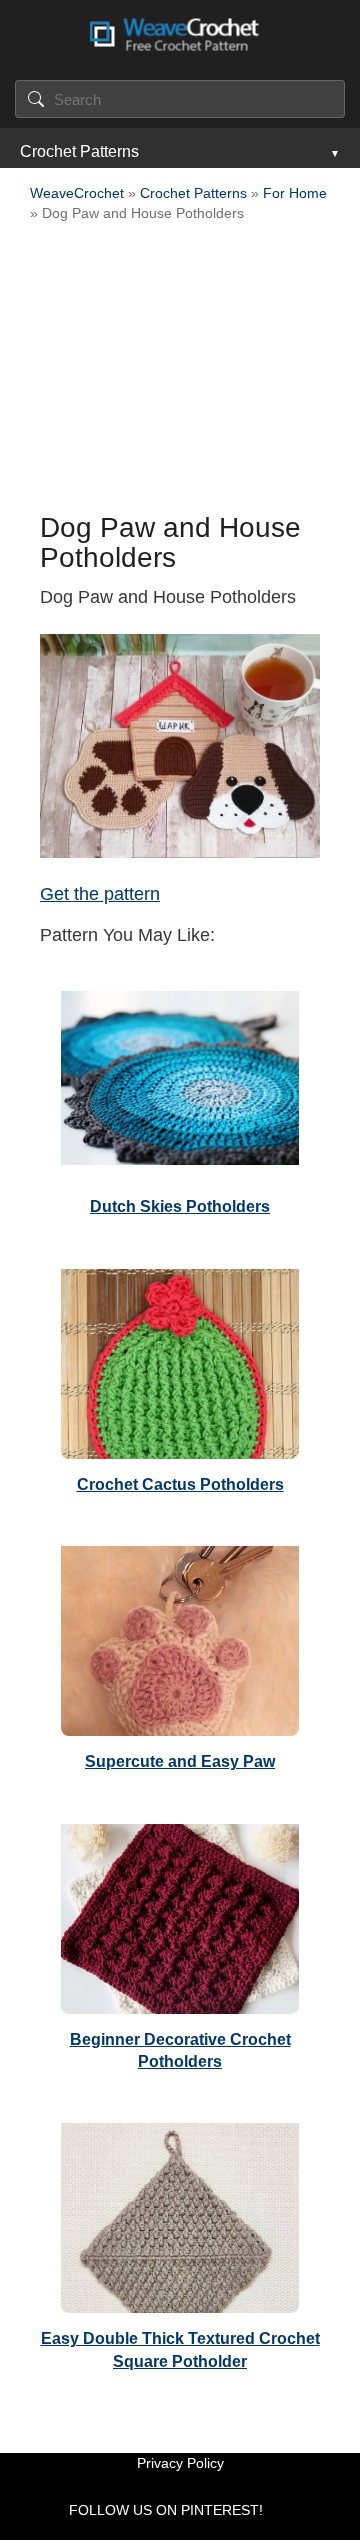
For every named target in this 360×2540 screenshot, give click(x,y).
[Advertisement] (180, 373)
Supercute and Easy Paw (180, 1761)
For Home (295, 193)
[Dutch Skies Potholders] (180, 1081)
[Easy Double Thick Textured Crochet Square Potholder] (180, 2213)
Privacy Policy (180, 2463)
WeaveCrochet (77, 193)
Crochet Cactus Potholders (180, 1484)
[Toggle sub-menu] (333, 152)
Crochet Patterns (79, 151)
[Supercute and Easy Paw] (180, 1636)
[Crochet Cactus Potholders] (180, 1359)
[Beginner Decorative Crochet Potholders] (180, 1914)
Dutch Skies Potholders (180, 1206)
